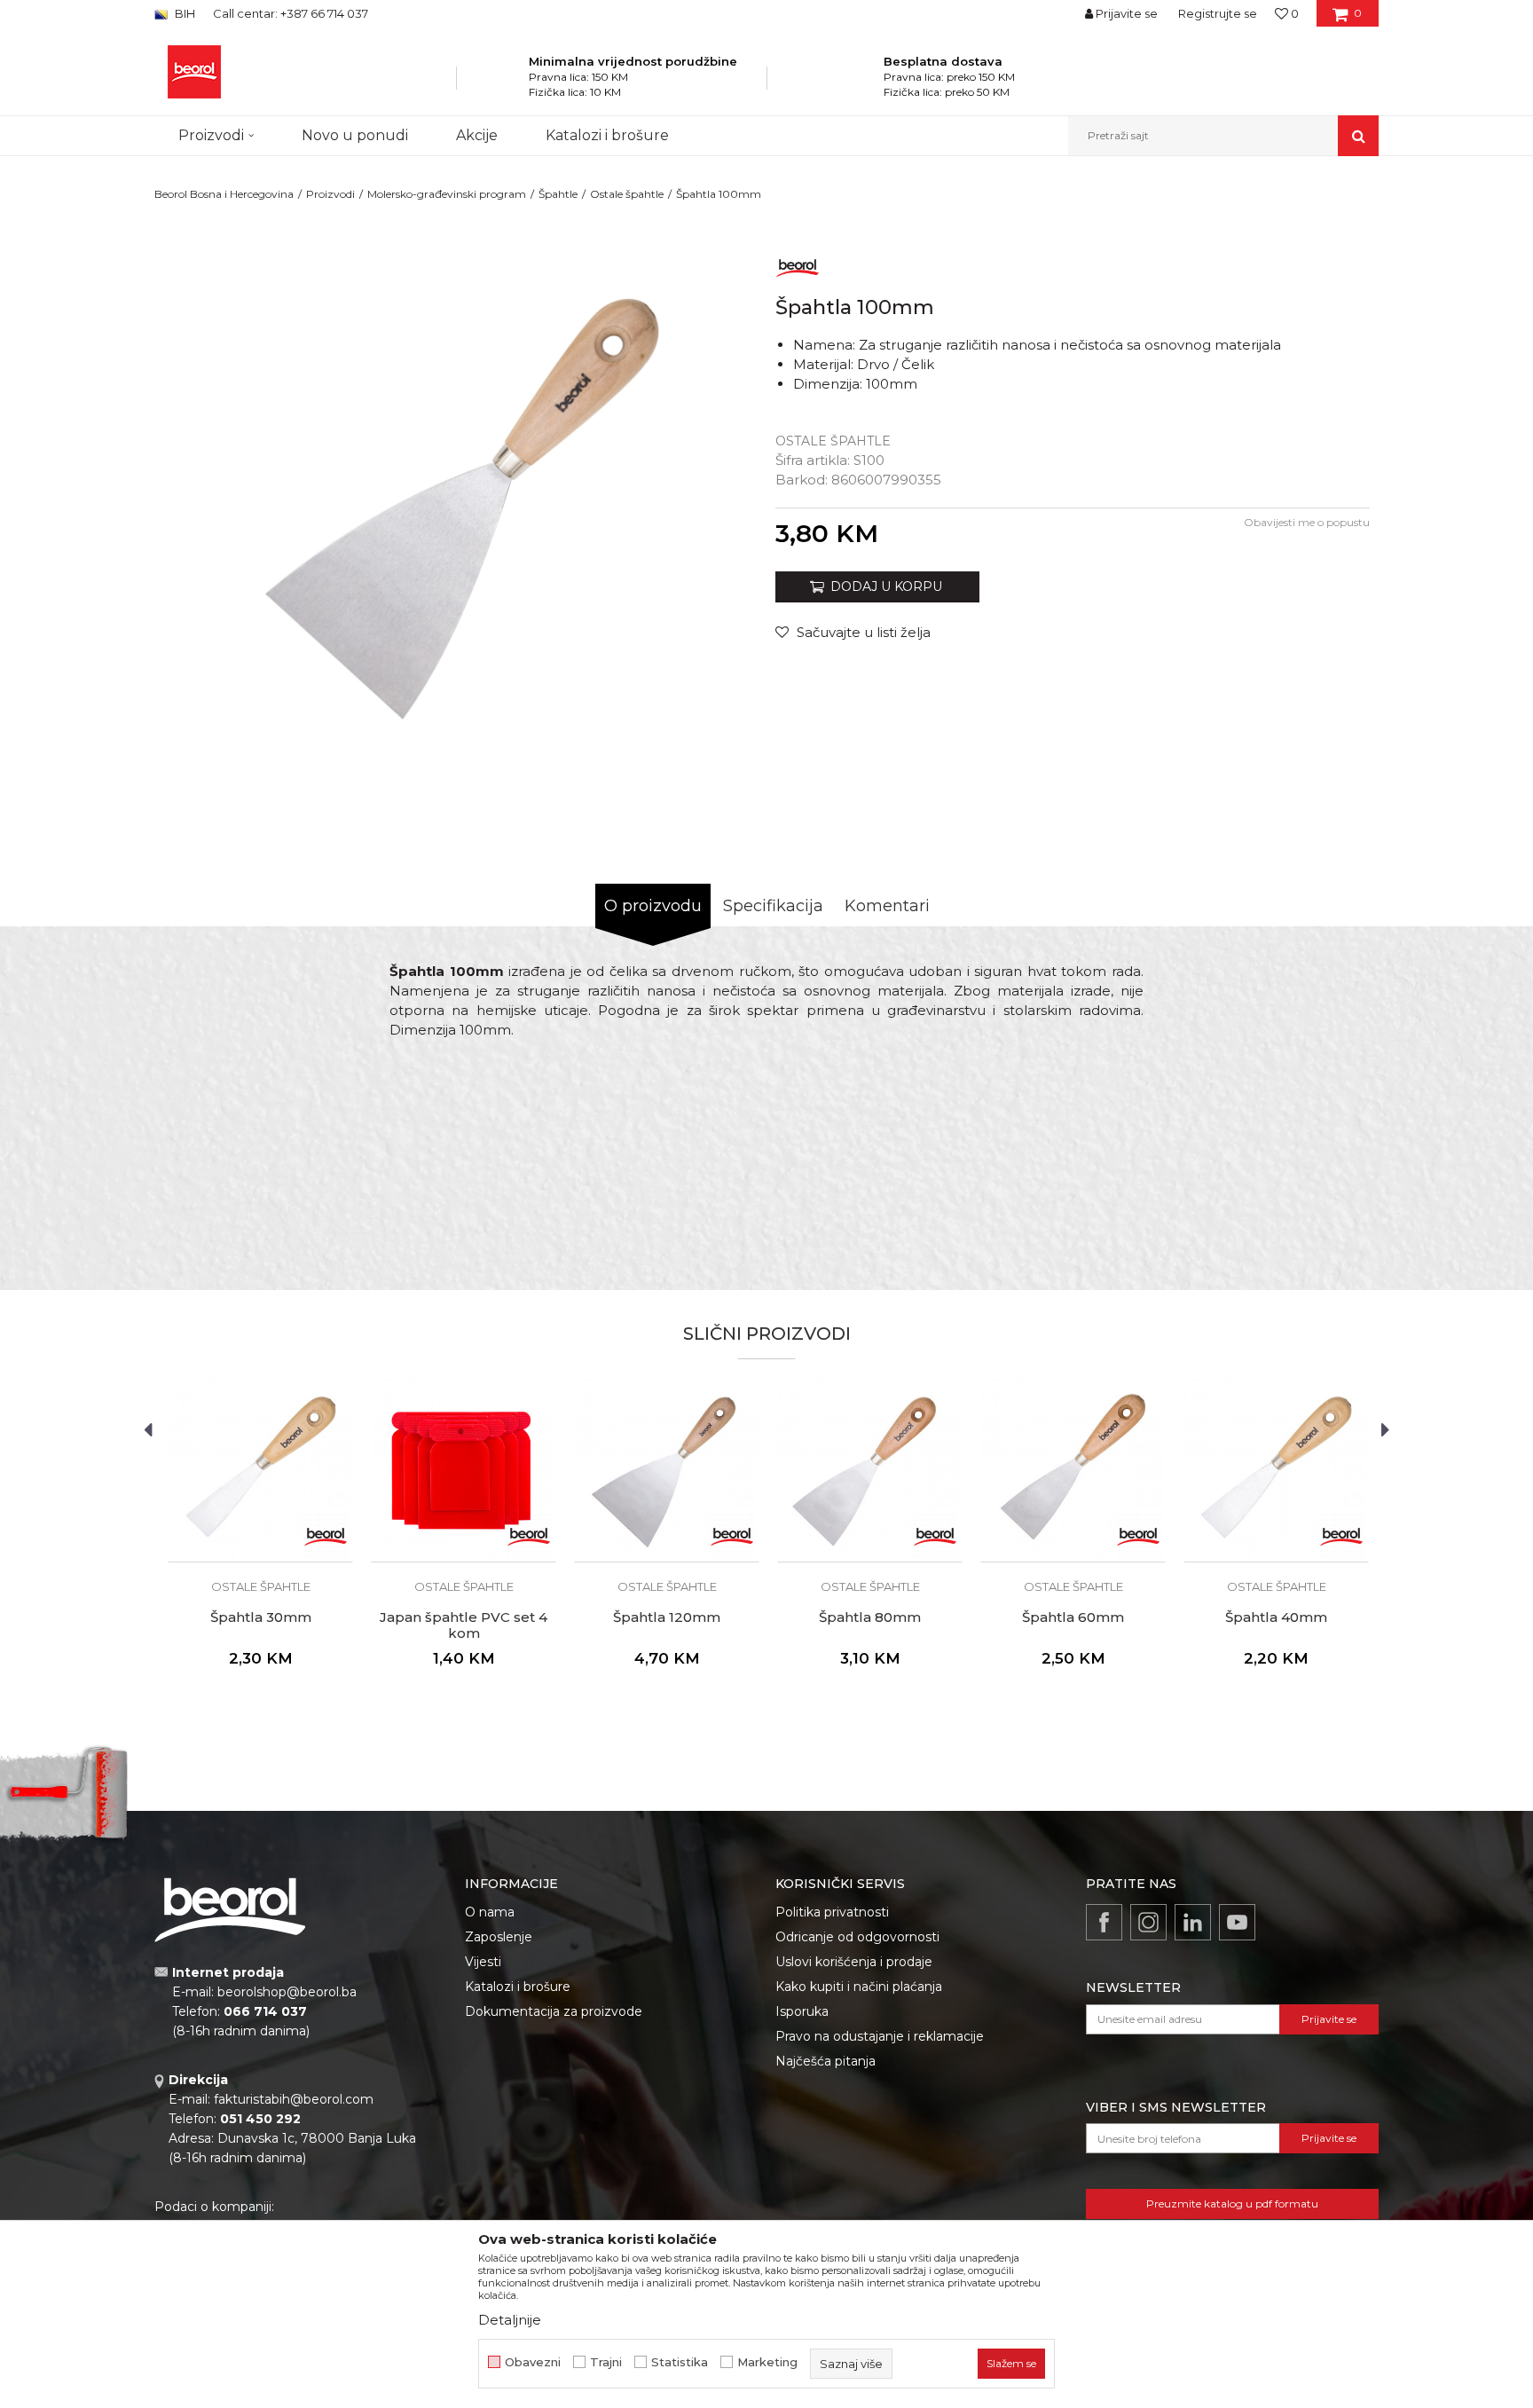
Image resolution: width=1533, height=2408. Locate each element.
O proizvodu (653, 906)
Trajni (606, 2362)
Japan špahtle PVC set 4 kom (464, 1625)
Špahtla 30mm (261, 1617)
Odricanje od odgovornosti (857, 1937)
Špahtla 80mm (870, 1617)
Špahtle (558, 194)
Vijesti (483, 1962)
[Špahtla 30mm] (260, 1470)
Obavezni (533, 2362)
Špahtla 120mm (667, 1617)
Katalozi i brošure (518, 1987)
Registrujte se (1218, 13)
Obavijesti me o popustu (1307, 522)
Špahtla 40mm (1276, 1617)
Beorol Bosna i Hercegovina (224, 194)
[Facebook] (1104, 1922)
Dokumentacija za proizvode (554, 2011)
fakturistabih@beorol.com (294, 2099)
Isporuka (802, 2011)
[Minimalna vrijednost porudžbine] (505, 83)
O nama (490, 1912)
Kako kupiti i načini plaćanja (859, 1987)
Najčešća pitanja (825, 2061)
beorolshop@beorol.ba (287, 1992)
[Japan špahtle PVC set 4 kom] (464, 1470)
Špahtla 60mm (1073, 1617)
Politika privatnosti (832, 1912)
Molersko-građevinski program (447, 194)
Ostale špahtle (627, 194)
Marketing (767, 2362)
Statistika (680, 2362)
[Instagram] (1148, 1922)
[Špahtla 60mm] (1073, 1470)
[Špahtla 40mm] (1276, 1470)
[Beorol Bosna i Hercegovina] (194, 72)
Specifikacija (773, 906)
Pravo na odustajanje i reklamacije (880, 2036)
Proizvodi (330, 194)
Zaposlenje (499, 1937)
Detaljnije (510, 2320)
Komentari (887, 906)
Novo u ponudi (355, 135)
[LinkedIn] (1193, 1922)
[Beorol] (798, 265)
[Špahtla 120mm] (667, 1470)
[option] (460, 511)
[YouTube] (1237, 1922)
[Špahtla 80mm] (870, 1470)
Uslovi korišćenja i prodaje (854, 1962)
